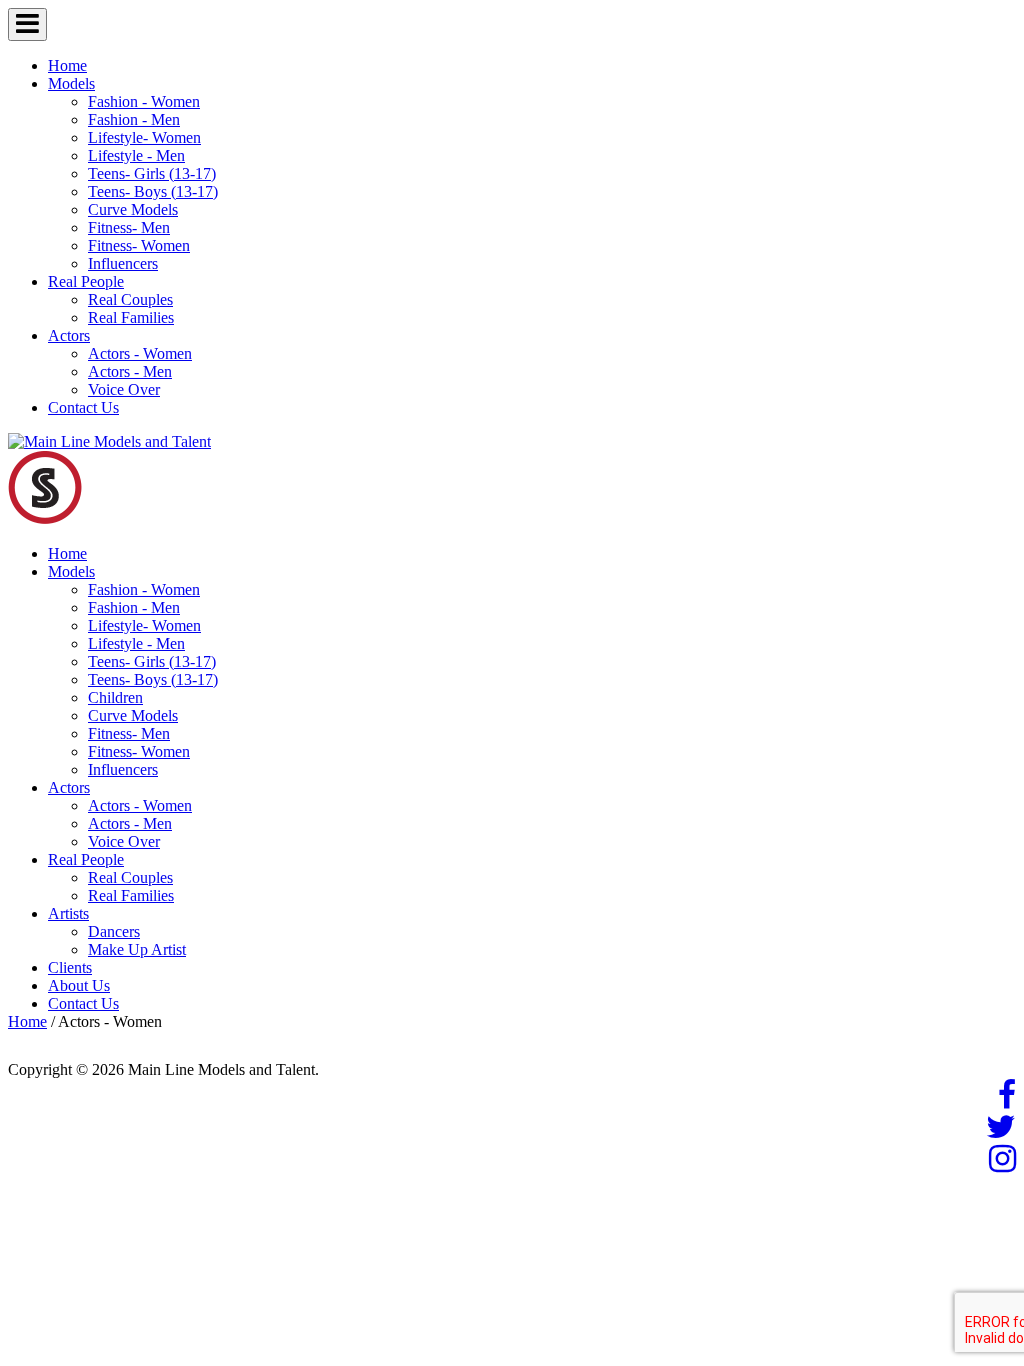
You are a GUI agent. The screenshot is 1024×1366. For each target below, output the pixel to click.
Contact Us (83, 407)
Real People (86, 281)
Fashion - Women (144, 101)
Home (67, 65)
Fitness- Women (139, 245)
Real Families (131, 317)
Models (71, 83)
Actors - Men (130, 371)
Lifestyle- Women (144, 137)
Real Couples (130, 299)
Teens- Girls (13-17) (152, 173)
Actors (69, 335)
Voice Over (124, 389)
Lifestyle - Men (136, 155)
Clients (70, 967)
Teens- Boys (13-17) (153, 191)
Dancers (114, 931)
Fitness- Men (129, 227)
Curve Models (133, 209)
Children (115, 697)
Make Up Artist (137, 949)
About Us (79, 985)
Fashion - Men (134, 119)
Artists (68, 913)
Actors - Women (140, 353)
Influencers (123, 263)
